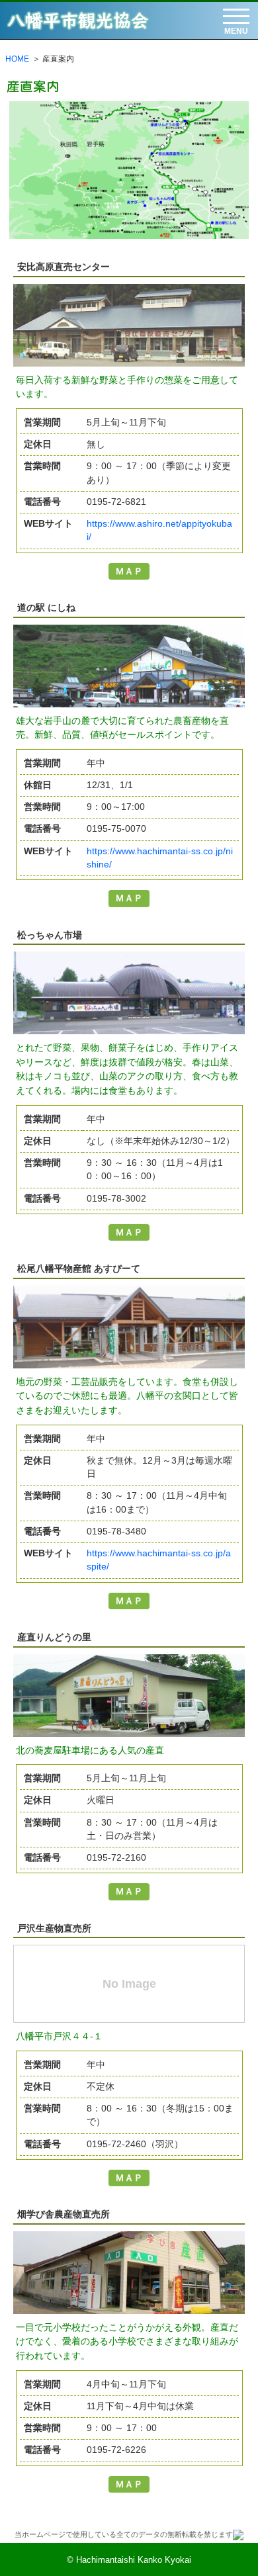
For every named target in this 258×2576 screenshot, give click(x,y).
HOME (17, 59)
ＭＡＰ (129, 571)
